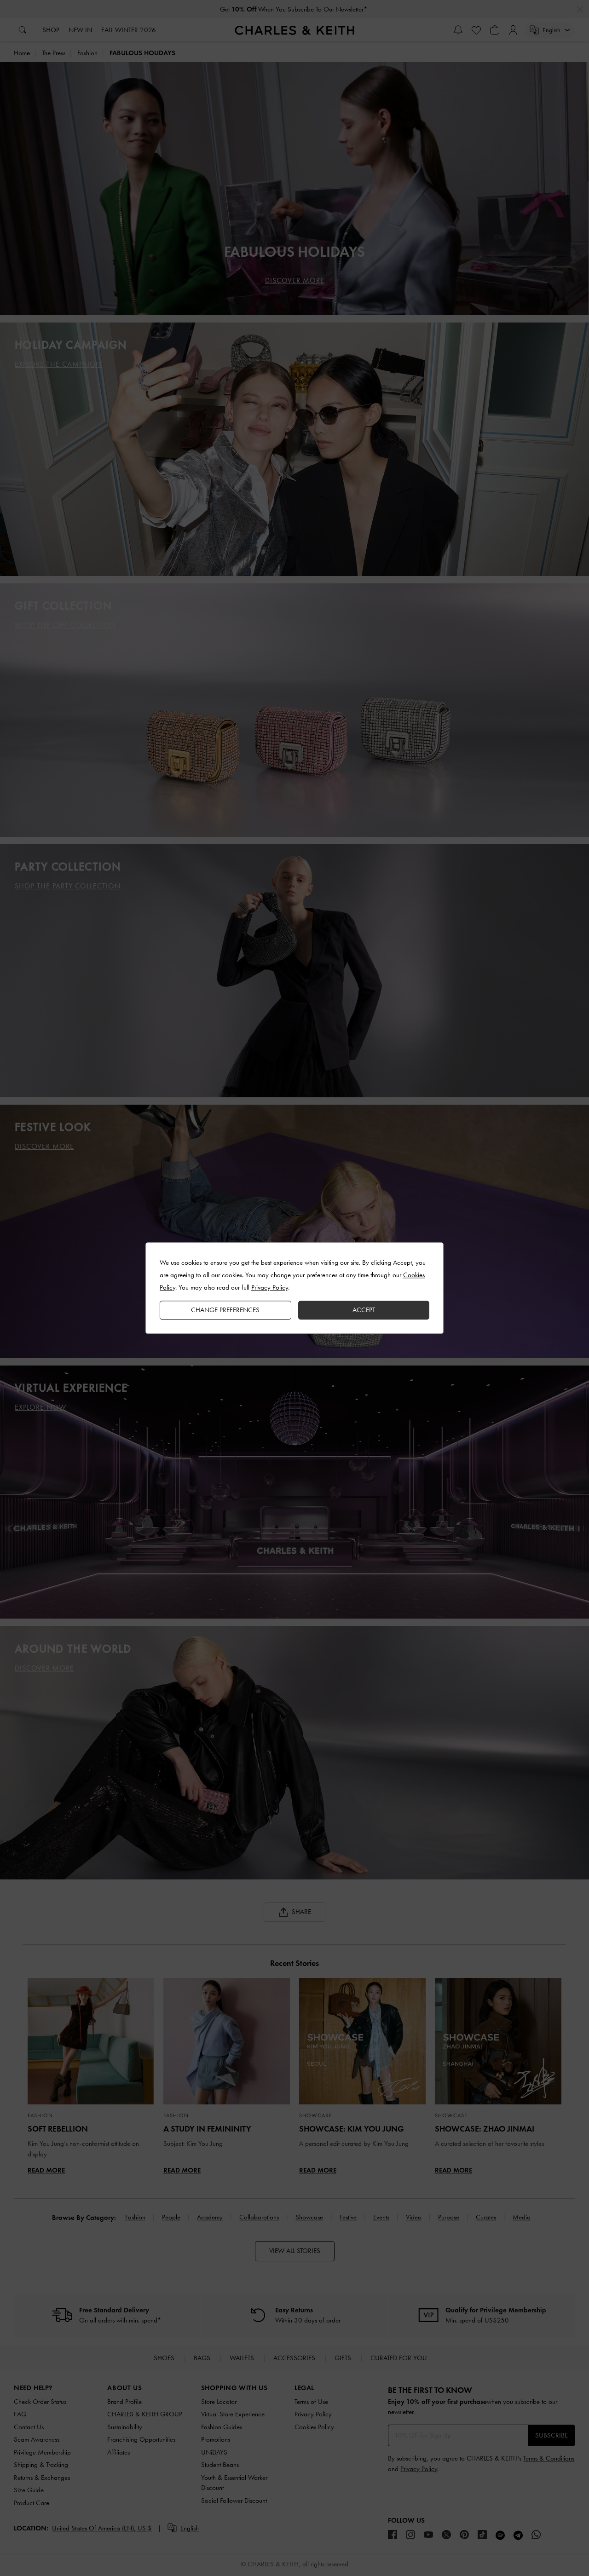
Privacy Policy (270, 1287)
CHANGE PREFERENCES (225, 1310)
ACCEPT (364, 1310)
